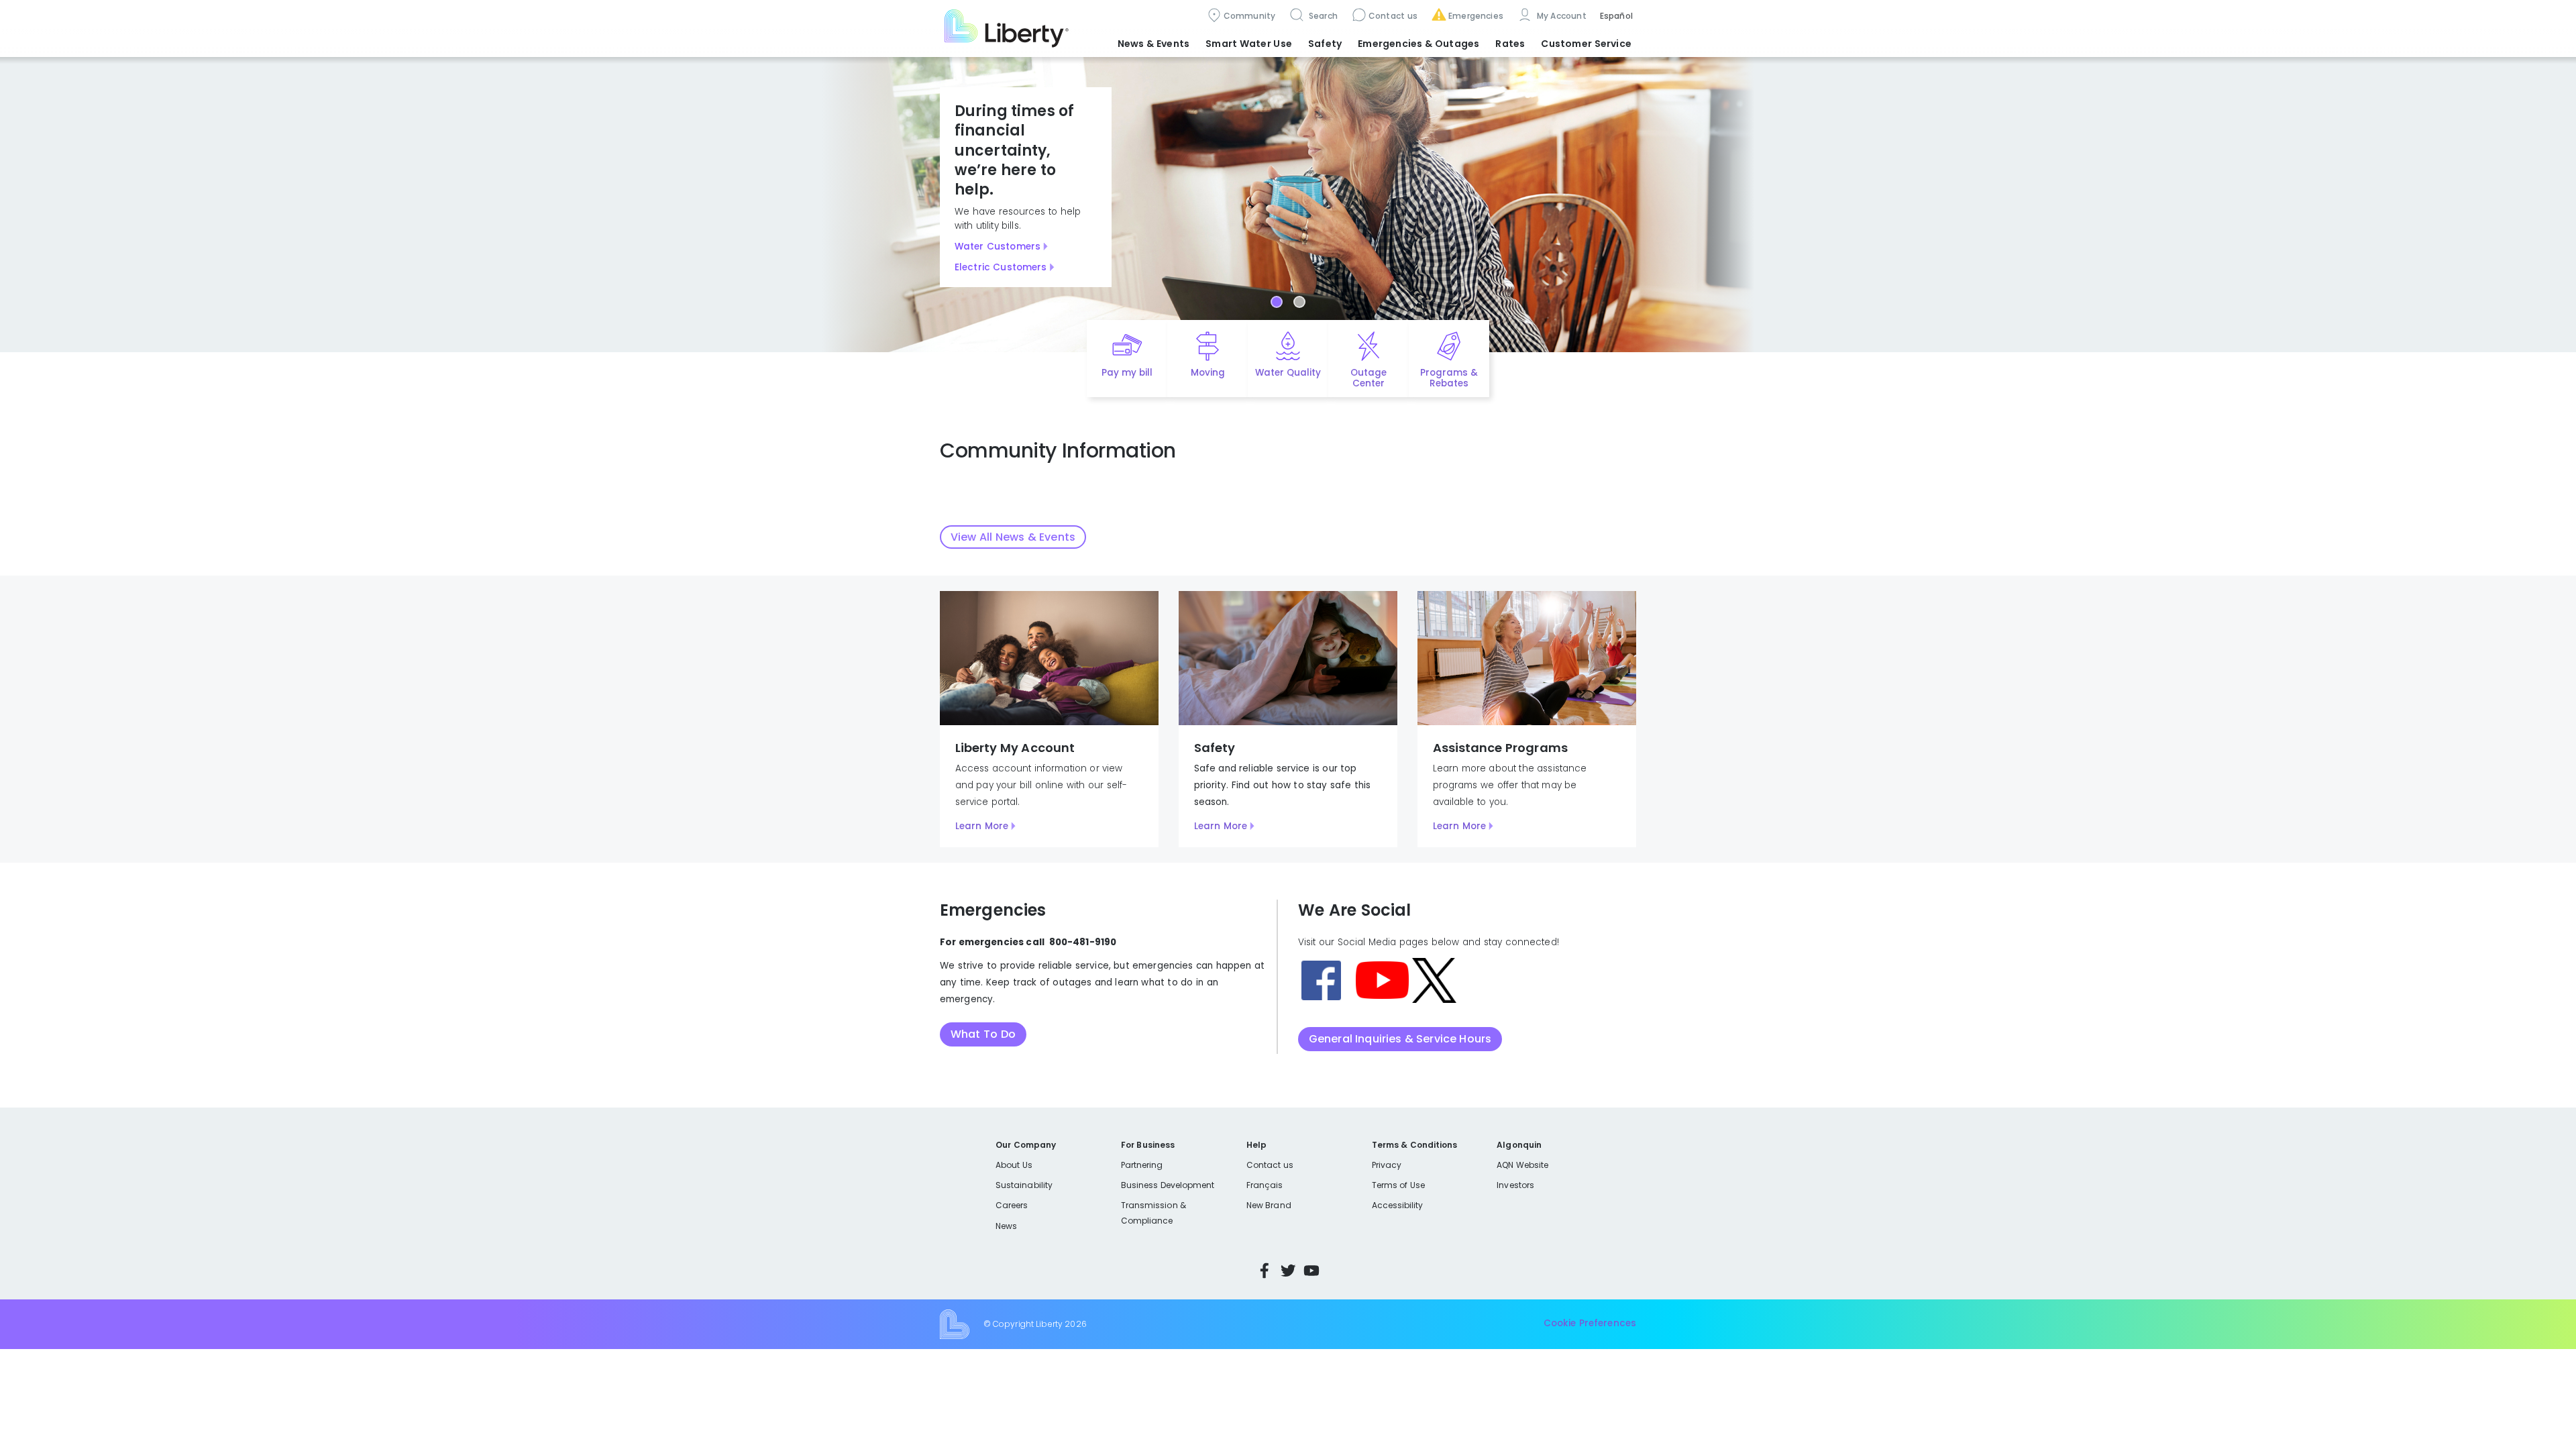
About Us (1014, 1165)
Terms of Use (1399, 1185)
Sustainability (1024, 1185)
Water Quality (1288, 373)
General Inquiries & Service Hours (1400, 1039)
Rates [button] (1510, 44)
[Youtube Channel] (1382, 980)
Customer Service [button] (1586, 44)
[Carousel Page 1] (1277, 302)
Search (1322, 16)
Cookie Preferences (1590, 1324)
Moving (1208, 373)
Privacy (1387, 1165)
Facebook (1265, 1271)
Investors (1515, 1185)
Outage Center (1368, 378)
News (1006, 1226)
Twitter (1288, 1271)
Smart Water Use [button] (1249, 44)
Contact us (1393, 16)
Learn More (982, 826)
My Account (1560, 16)
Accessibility (1398, 1205)
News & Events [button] (1153, 44)
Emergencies (1476, 16)
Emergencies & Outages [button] (1418, 44)
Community (1250, 16)
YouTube (1311, 1271)
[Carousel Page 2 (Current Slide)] (1299, 302)
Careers (1012, 1205)
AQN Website (1522, 1165)
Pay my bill (1127, 373)
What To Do (983, 1034)
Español (1616, 16)
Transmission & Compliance (1153, 1213)
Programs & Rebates (1449, 378)
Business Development (1168, 1185)
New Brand (1269, 1205)
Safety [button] (1325, 44)
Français (1265, 1185)
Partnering (1142, 1165)
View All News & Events (1013, 537)
